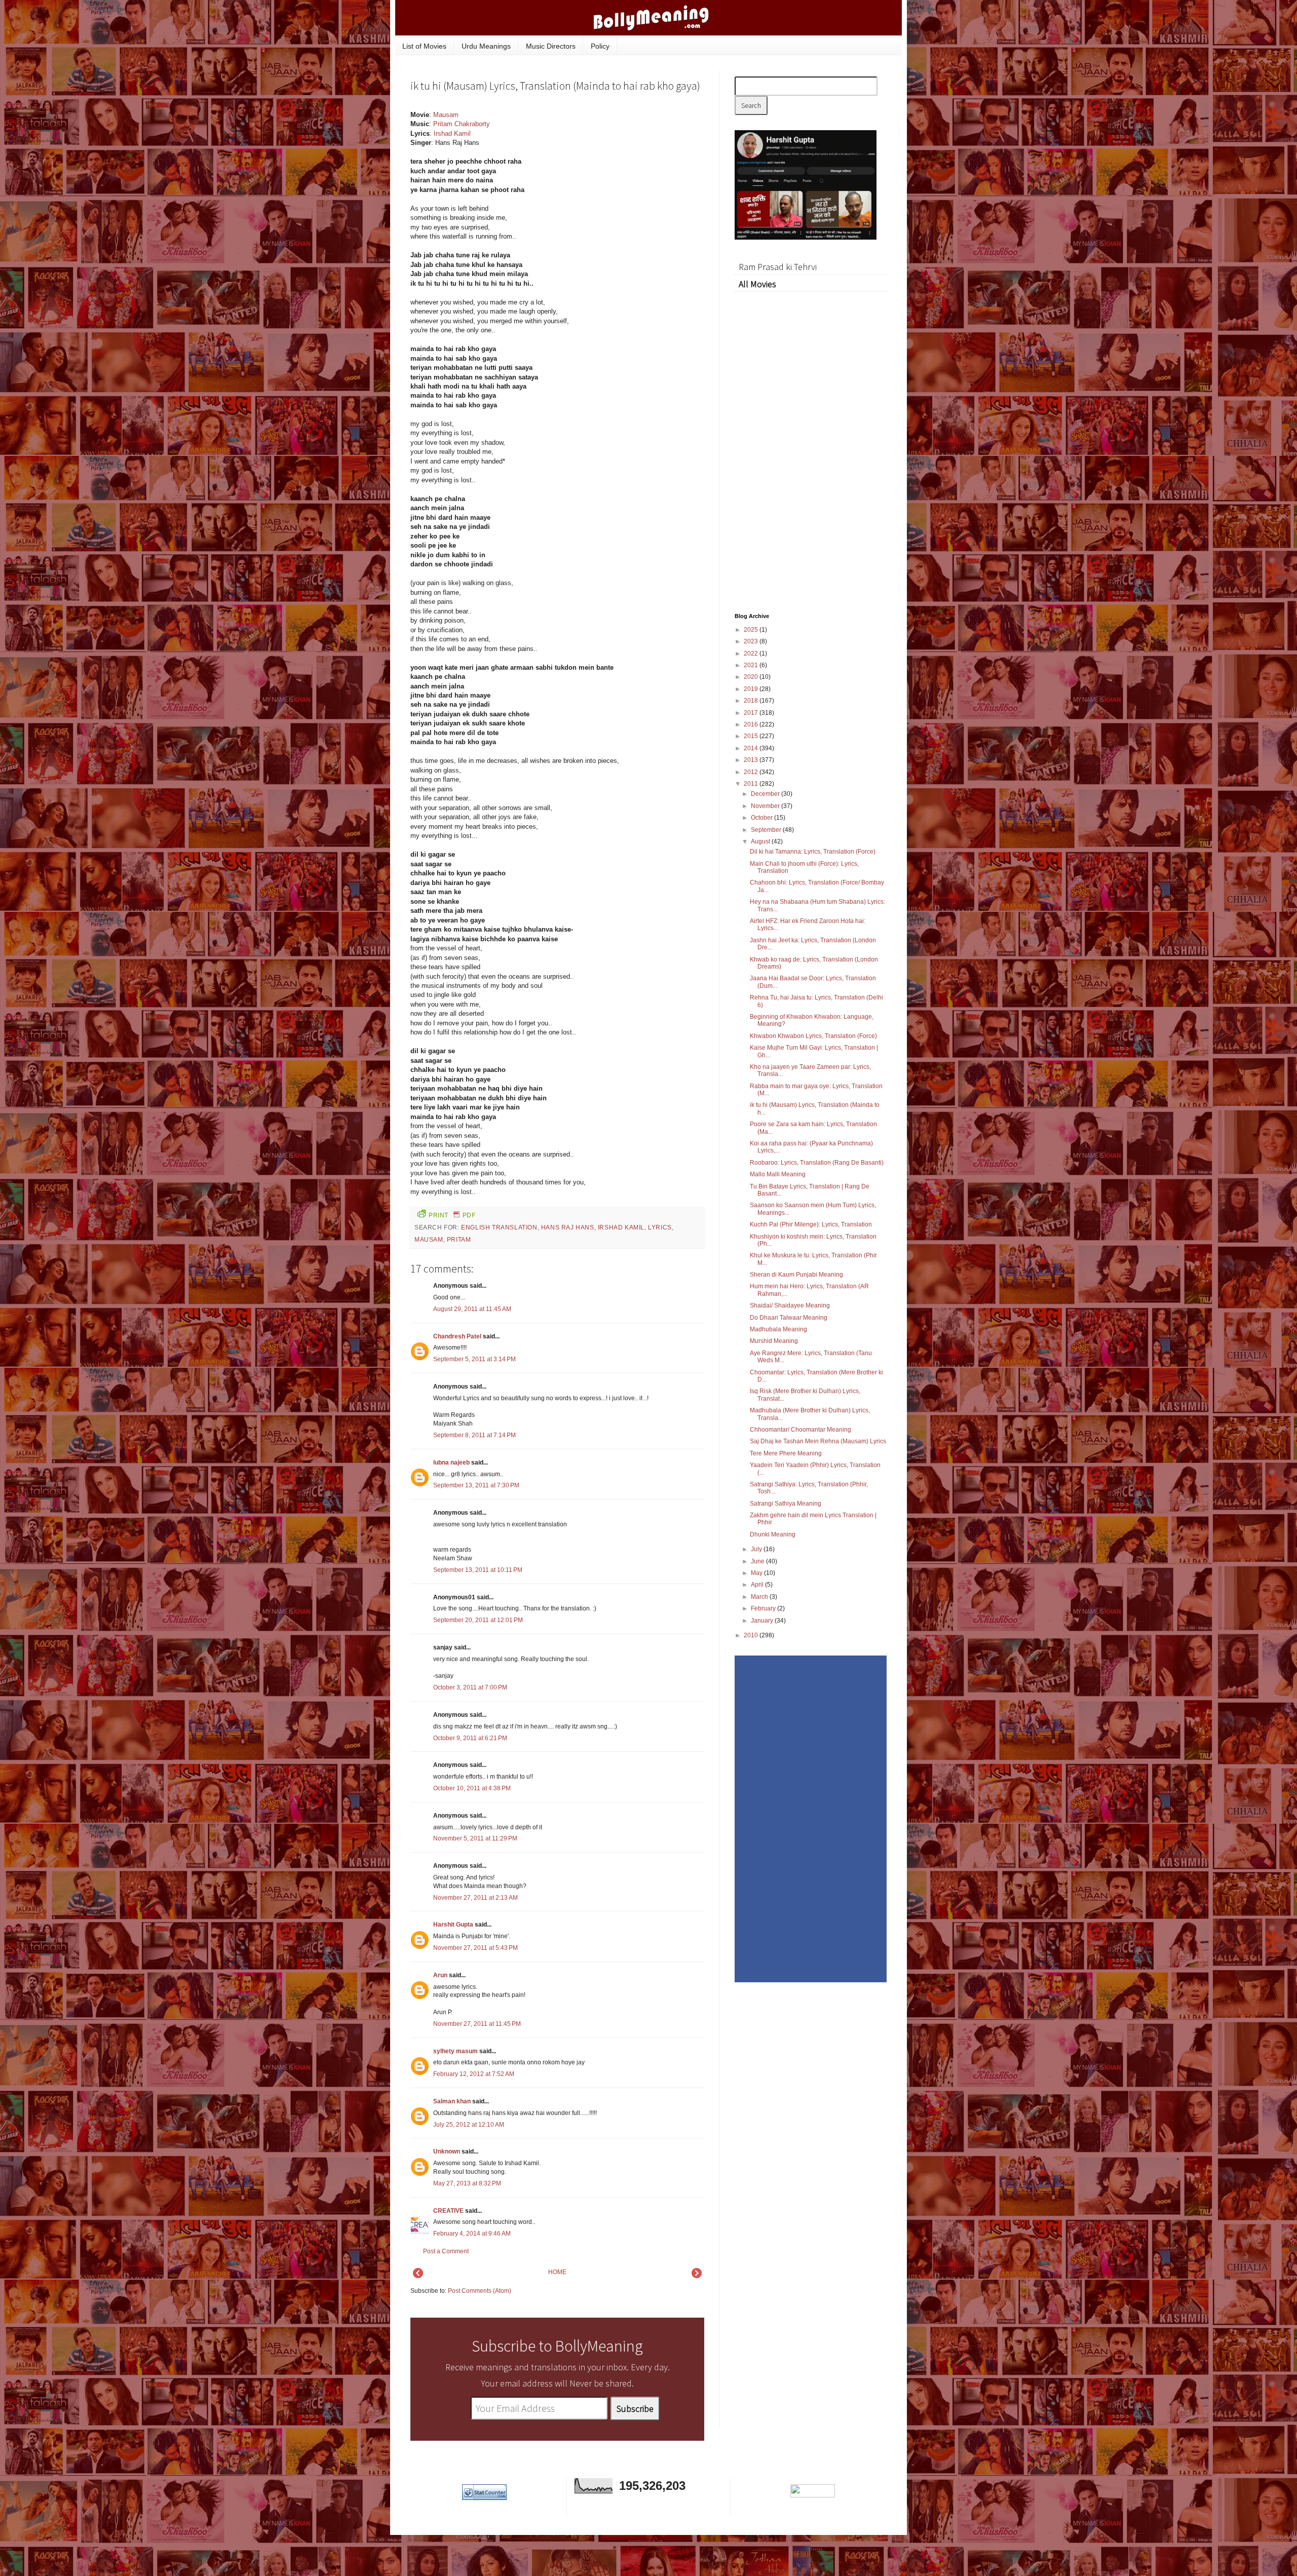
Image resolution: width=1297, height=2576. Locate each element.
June (758, 1561)
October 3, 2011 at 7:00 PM (470, 1687)
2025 (752, 630)
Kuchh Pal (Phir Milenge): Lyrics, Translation (811, 1224)
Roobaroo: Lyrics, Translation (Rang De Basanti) (817, 1163)
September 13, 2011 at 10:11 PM (478, 1570)
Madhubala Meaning (778, 1329)
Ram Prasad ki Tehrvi (778, 267)
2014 (752, 748)
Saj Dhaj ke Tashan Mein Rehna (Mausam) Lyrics (818, 1441)
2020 (752, 677)
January (763, 1621)
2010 (752, 1635)
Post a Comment (446, 2251)
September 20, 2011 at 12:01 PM (478, 1620)
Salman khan (452, 2101)
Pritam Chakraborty (462, 124)
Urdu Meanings (486, 46)
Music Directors (551, 46)
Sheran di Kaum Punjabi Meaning (796, 1275)
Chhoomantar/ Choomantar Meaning (800, 1430)
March (760, 1597)
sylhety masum (455, 2051)
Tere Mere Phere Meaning (786, 1453)
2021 (752, 665)
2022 (752, 653)
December (766, 794)
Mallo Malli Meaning (778, 1174)
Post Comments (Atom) (480, 2291)
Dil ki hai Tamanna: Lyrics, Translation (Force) (813, 852)
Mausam (446, 115)
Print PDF (452, 1215)
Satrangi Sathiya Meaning (786, 1504)
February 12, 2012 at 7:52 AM (474, 2074)
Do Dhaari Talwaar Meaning (789, 1318)
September (767, 830)
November (766, 806)
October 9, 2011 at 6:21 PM (470, 1738)
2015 (752, 736)
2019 (752, 689)
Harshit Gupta (453, 1925)
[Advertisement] (628, 169)
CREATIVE (448, 2211)
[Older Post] (697, 2276)
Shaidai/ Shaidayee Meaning (790, 1305)
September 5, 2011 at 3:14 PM (474, 1359)
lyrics (660, 1227)
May (757, 1573)
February (764, 1608)
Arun (440, 1975)
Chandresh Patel (457, 1336)
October (762, 818)
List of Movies (424, 46)
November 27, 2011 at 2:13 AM (475, 1898)
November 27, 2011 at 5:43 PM (475, 1948)
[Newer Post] (418, 2276)
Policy (600, 46)
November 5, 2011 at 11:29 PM (475, 1838)
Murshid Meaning (774, 1341)
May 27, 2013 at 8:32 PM (467, 2183)
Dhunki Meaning (773, 1534)
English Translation (499, 1227)
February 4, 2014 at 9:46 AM (472, 2234)
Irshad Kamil (452, 133)
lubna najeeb (451, 1463)
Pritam (459, 1240)
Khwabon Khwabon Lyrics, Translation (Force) (813, 1036)
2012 (752, 772)
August (761, 841)
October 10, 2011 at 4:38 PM (472, 1788)
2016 (752, 724)
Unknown (447, 2151)
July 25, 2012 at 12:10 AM (469, 2125)
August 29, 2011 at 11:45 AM (472, 1309)
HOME (557, 2272)
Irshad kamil (621, 1227)
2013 (752, 760)
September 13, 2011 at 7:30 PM (476, 1485)
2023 (752, 641)
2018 (752, 701)
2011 (752, 784)
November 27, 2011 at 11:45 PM (477, 2024)
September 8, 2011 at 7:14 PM (474, 1435)
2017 (752, 713)
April (758, 1585)
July (757, 1549)
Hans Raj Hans (568, 1227)
